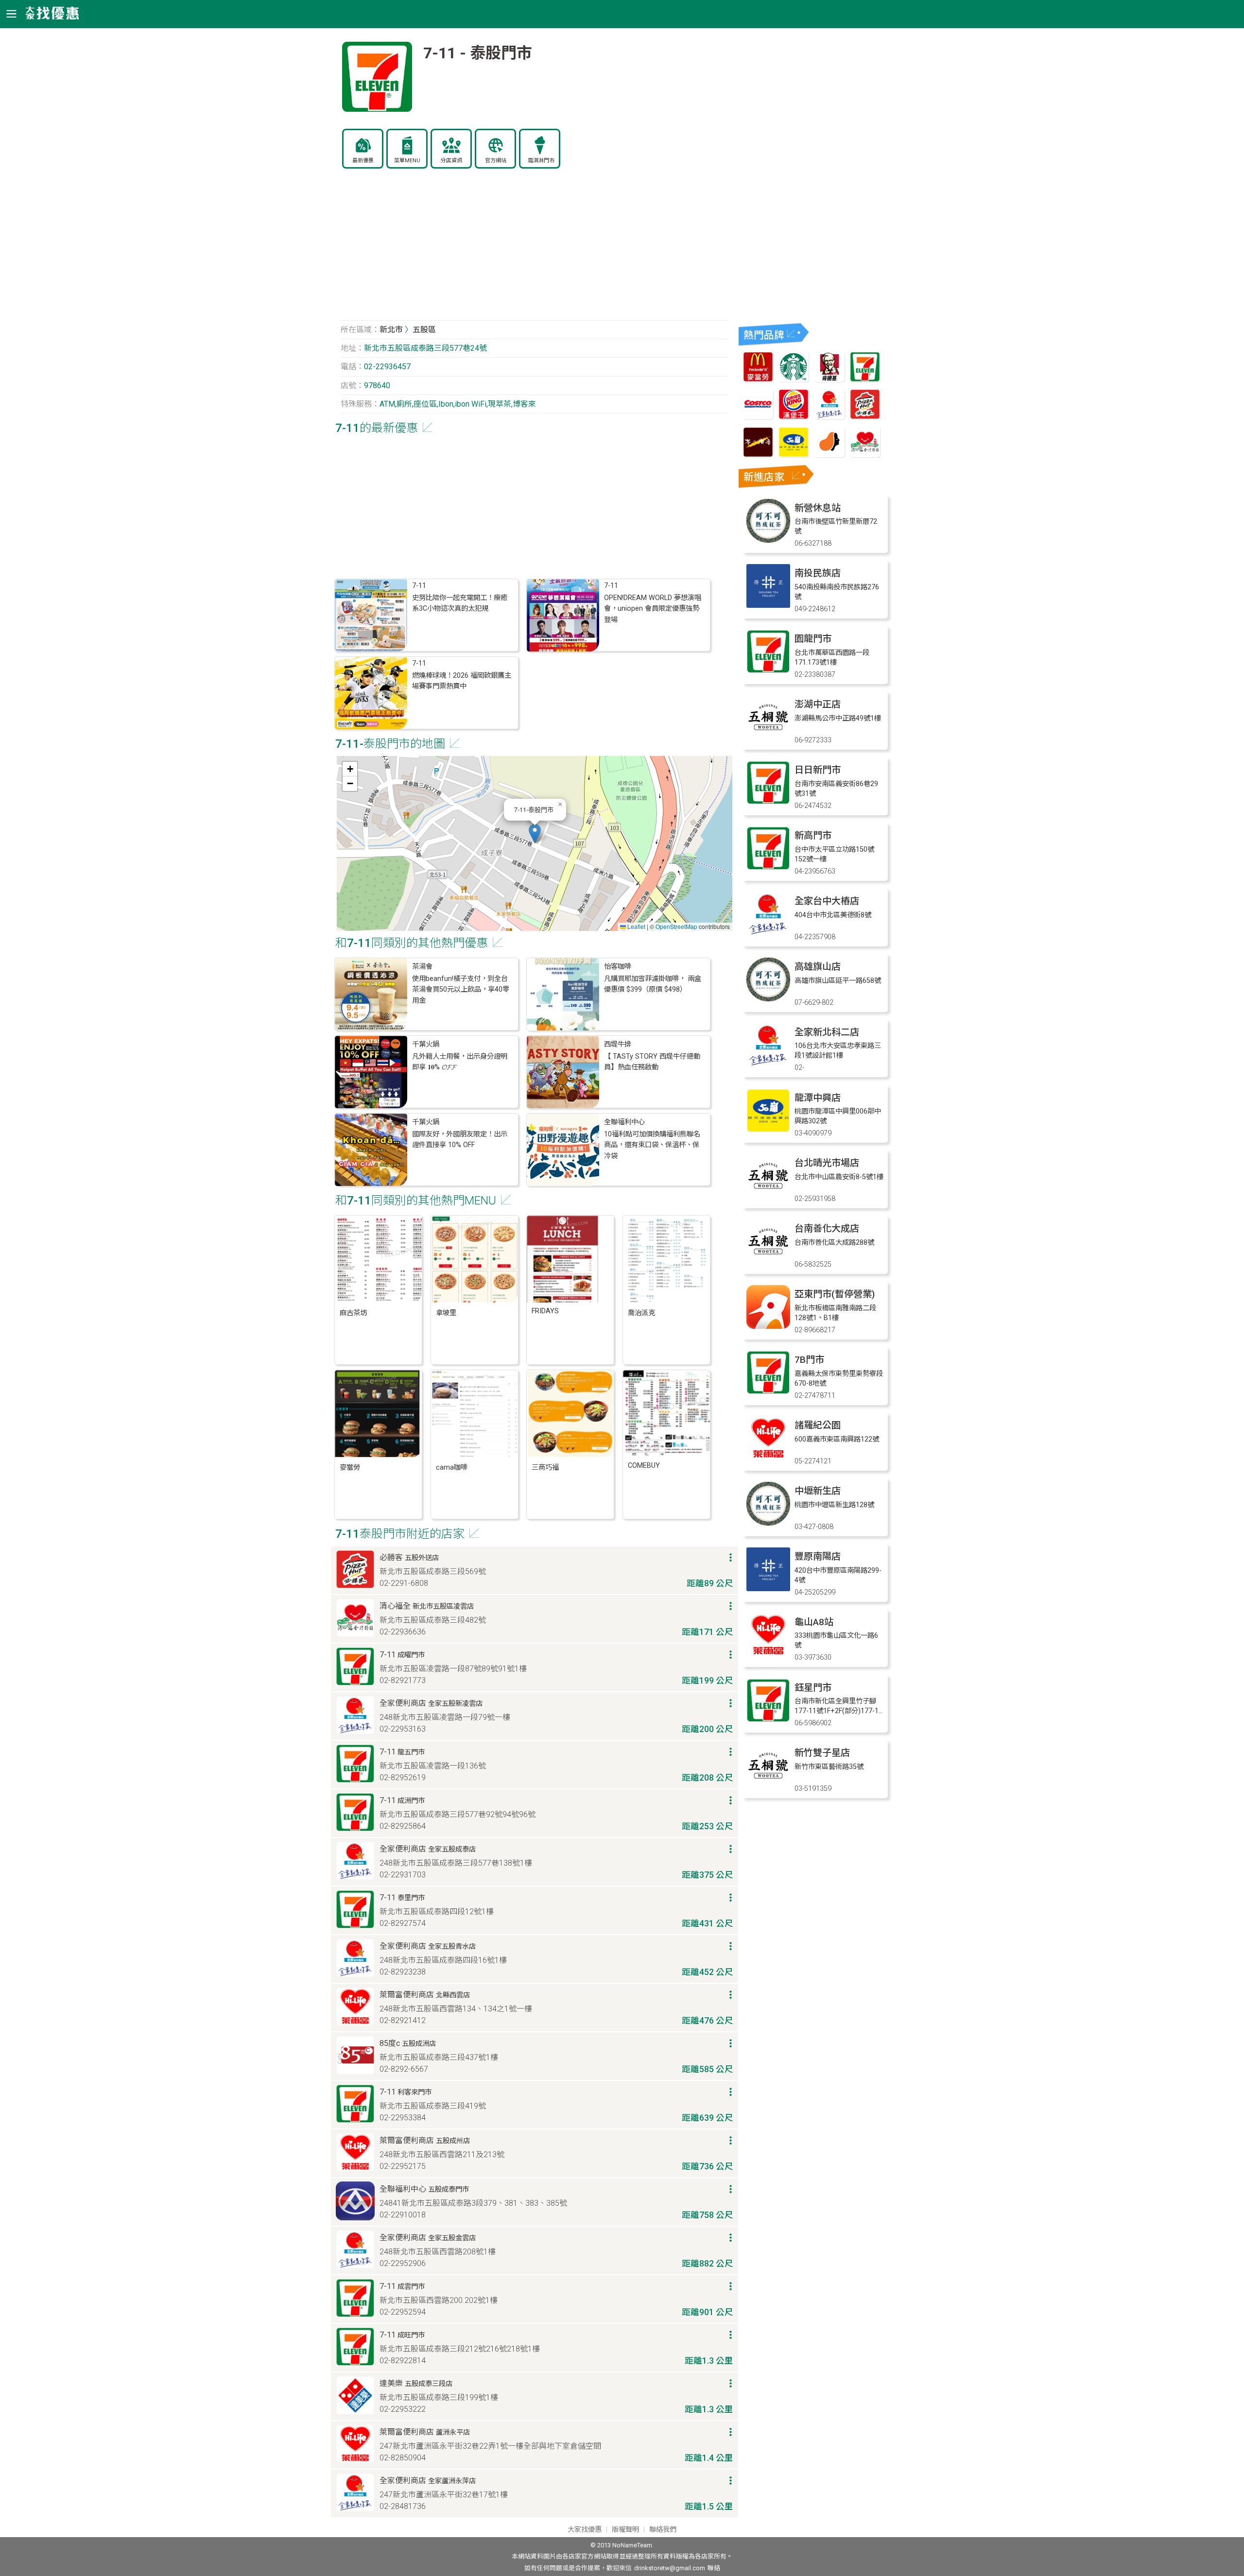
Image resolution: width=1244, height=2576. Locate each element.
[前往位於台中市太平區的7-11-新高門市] (768, 867)
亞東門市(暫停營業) (835, 1294)
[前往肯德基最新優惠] (829, 379)
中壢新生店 (818, 1491)
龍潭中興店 (818, 1098)
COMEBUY (644, 1466)
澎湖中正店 (818, 704)
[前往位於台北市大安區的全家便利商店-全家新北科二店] (768, 1064)
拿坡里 (446, 1313)
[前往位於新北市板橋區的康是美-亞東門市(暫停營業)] (768, 1326)
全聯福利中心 (624, 1122)
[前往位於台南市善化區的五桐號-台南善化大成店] (768, 1261)
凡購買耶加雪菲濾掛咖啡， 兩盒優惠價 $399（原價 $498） (653, 984)
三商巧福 (545, 1468)
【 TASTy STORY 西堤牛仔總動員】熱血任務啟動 (652, 1062)
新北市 (391, 330)
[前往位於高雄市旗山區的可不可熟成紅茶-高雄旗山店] (768, 999)
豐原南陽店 (818, 1556)
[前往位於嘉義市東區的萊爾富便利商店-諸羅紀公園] (768, 1457)
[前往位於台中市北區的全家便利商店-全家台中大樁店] (768, 933)
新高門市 (813, 835)
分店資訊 (451, 161)
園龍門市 (813, 639)
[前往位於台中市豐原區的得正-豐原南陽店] (768, 1589)
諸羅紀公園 (818, 1425)
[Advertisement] (535, 250)
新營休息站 (818, 508)
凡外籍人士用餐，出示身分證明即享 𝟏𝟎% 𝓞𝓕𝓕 (460, 1062)
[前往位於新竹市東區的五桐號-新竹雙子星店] (768, 1785)
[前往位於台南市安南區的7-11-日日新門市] (768, 802)
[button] (535, 833)
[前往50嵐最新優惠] (794, 455)
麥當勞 (350, 1468)
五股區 (424, 330)
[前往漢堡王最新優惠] (794, 417)
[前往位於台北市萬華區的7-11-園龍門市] (768, 671)
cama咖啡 (452, 1468)
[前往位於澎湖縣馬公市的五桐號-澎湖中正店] (768, 736)
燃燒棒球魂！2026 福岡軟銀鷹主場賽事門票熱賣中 (462, 681)
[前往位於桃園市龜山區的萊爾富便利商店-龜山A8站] (768, 1654)
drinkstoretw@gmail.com (670, 2568)
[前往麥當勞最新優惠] (758, 379)
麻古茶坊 (353, 1313)
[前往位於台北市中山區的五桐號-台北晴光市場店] (768, 1195)
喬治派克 (641, 1313)
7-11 (419, 586)
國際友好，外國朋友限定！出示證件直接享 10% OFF (460, 1140)
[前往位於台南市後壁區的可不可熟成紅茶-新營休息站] (768, 540)
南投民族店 (818, 573)
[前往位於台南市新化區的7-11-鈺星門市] (768, 1720)
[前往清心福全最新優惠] (865, 455)
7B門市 (809, 1360)
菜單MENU (407, 161)
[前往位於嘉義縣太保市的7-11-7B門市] (768, 1392)
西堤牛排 (618, 1044)
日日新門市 (818, 770)
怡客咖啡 (618, 967)
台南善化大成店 (827, 1228)
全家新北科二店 (827, 1032)
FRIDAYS (545, 1311)
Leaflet (636, 926)
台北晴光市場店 (827, 1163)
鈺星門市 (813, 1688)
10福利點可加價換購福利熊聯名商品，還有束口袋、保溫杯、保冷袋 (652, 1145)
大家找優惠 (585, 2530)
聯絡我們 (663, 2530)
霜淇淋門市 (541, 161)
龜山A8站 (814, 1622)
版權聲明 (625, 2530)
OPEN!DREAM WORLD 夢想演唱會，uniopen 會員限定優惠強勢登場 (653, 609)
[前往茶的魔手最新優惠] (758, 455)
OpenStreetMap (676, 926)
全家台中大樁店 (827, 901)
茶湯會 (422, 967)
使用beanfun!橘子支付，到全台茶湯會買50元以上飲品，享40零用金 (461, 990)
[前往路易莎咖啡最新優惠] (829, 455)
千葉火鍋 (426, 1044)
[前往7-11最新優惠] (865, 379)
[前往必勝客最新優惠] (865, 417)
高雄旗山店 (818, 967)
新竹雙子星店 (822, 1753)
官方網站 (496, 161)
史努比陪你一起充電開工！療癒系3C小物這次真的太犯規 (460, 603)
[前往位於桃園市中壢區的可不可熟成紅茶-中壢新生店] (768, 1523)
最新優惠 (363, 161)
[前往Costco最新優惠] (758, 417)
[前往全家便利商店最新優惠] (829, 417)
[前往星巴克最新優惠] (794, 379)
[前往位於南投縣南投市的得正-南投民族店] (768, 605)
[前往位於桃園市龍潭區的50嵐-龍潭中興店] (768, 1130)
